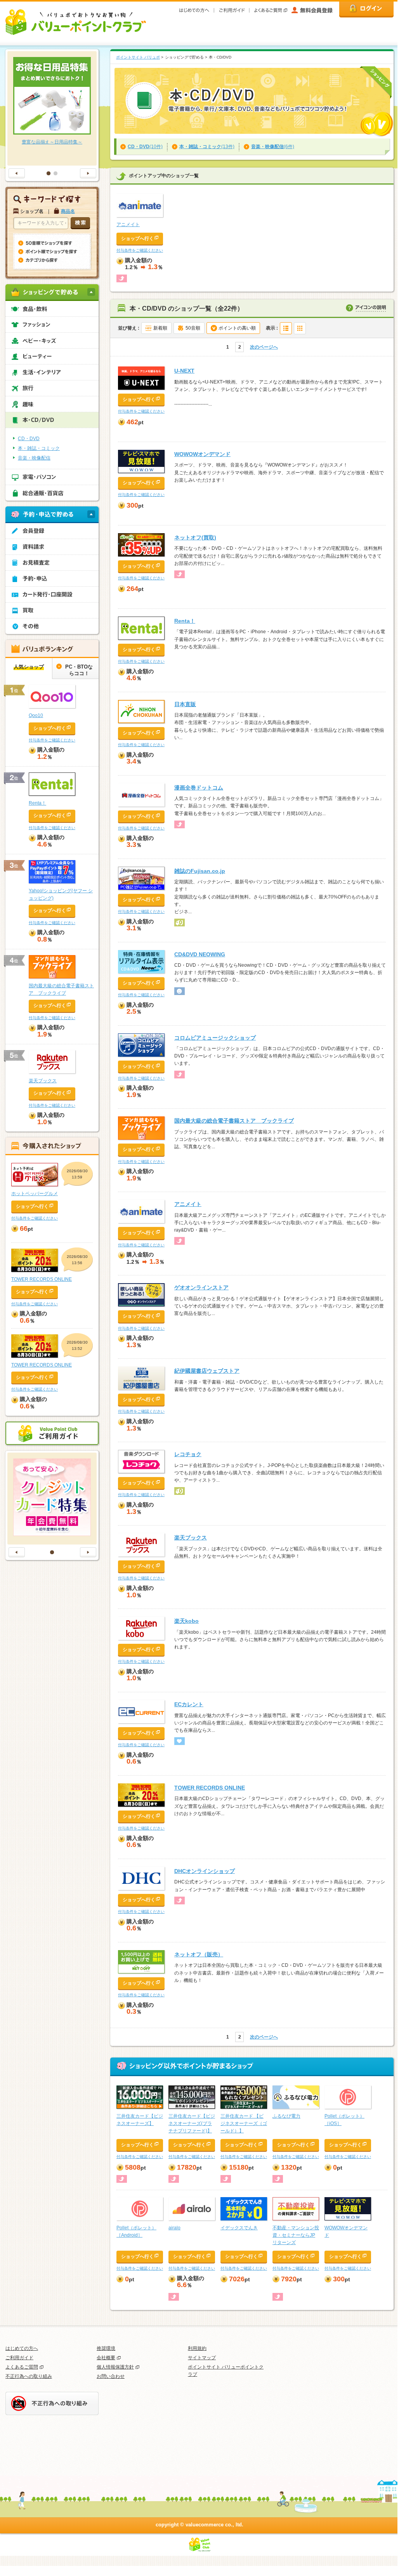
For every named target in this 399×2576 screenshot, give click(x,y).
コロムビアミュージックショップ (215, 1038)
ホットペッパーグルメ (35, 1194)
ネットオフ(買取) (195, 537)
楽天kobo (186, 1621)
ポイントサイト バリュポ (138, 57)
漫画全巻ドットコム (199, 788)
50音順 (193, 328)
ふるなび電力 (286, 2116)
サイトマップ (202, 2358)
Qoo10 (36, 715)
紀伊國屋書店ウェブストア (207, 1371)
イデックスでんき (239, 2228)
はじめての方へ (22, 2348)
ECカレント (189, 1704)
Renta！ (185, 621)
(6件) (273, 147)
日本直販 (185, 704)
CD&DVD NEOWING (200, 954)
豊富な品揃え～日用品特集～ (52, 142)
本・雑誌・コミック (39, 448)
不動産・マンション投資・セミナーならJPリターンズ (296, 2235)
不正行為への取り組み (29, 2376)
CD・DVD (29, 439)
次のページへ (264, 347)
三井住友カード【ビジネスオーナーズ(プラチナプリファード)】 (192, 2123)
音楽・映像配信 (34, 458)
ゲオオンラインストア (201, 1287)
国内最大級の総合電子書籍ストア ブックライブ (234, 1121)
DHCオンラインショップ (205, 1871)
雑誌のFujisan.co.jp (200, 871)
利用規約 (197, 2348)
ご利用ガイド (19, 2358)
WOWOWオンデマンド (202, 454)
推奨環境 (106, 2348)
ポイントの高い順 (237, 328)
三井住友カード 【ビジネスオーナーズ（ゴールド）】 (244, 2123)
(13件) (207, 147)
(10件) (145, 147)
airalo (174, 2228)
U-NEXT (184, 371)
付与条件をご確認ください (140, 250)
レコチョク (188, 1454)
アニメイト (128, 225)
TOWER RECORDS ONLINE (210, 1788)
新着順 (160, 328)
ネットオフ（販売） (199, 1954)
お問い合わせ (111, 2376)
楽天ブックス (191, 1538)
